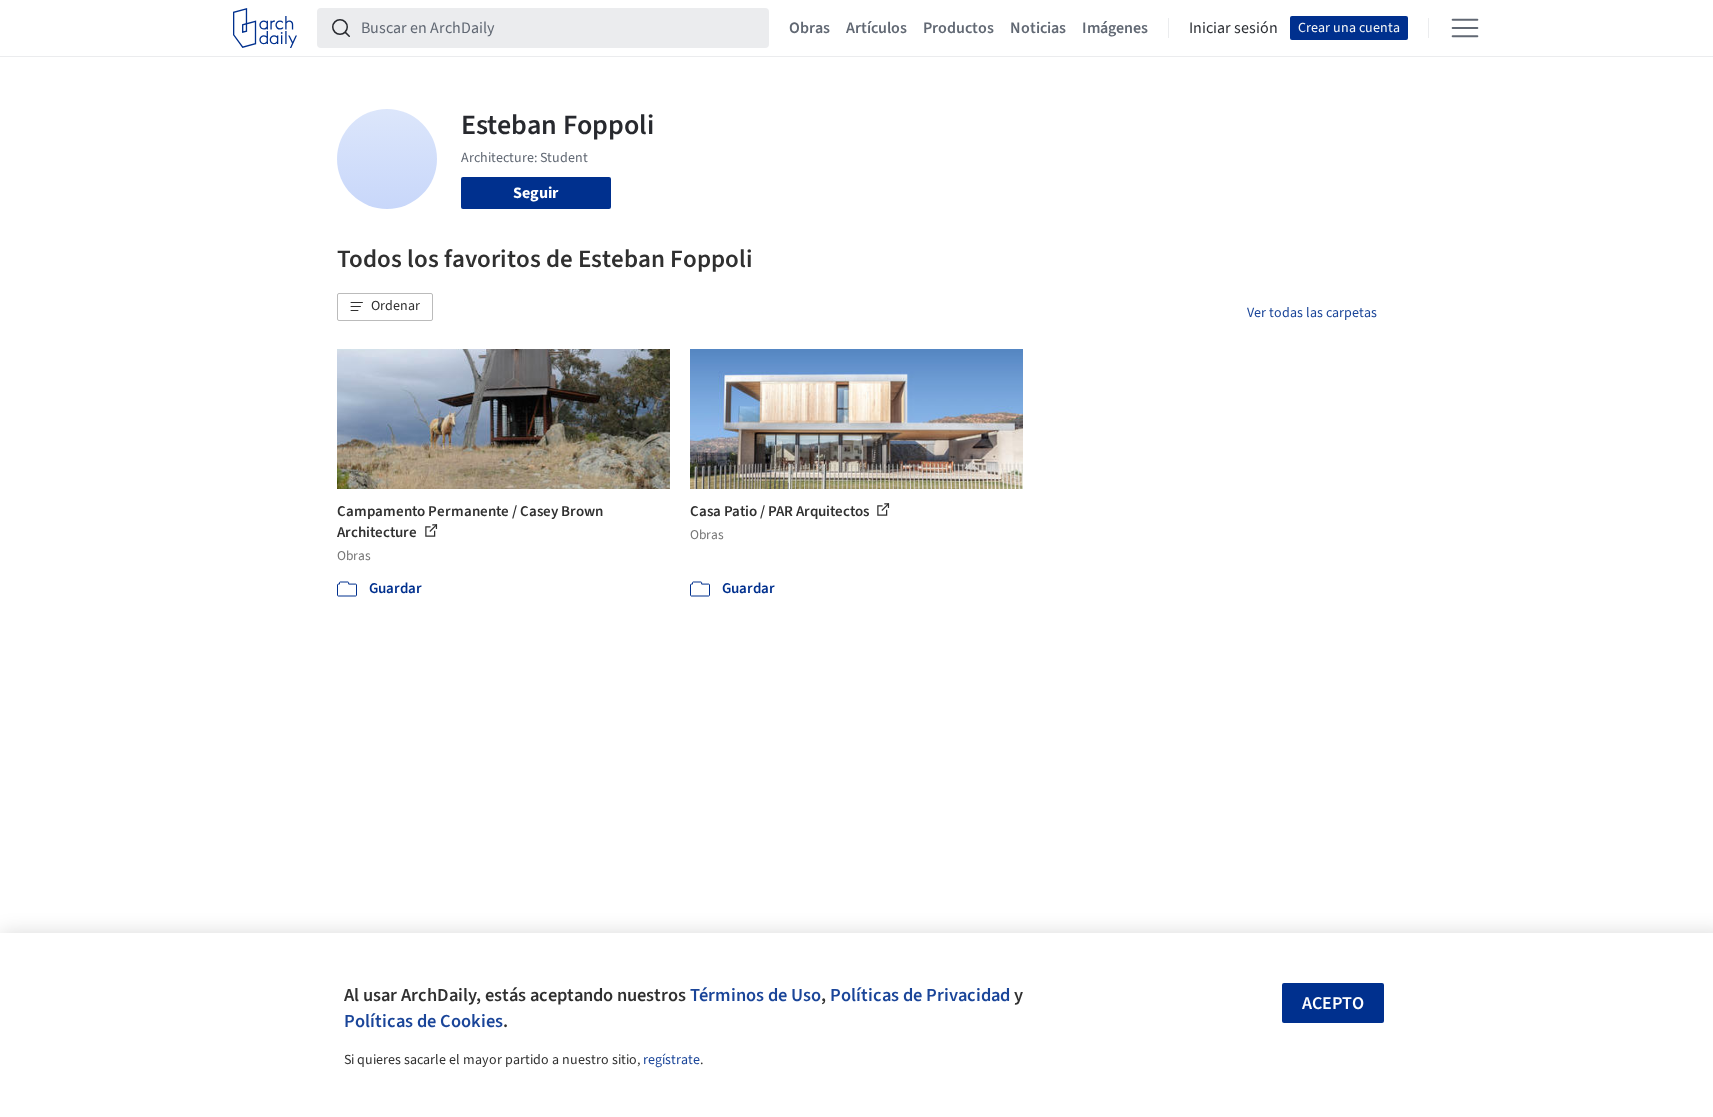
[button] (385, 307)
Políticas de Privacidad (920, 995)
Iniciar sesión (1233, 28)
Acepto (1333, 1003)
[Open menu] (1465, 28)
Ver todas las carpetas (1312, 313)
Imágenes (1115, 28)
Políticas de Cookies (423, 1021)
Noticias (1038, 28)
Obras (809, 28)
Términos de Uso (755, 995)
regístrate (671, 1060)
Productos (958, 28)
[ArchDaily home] (265, 28)
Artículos (876, 28)
